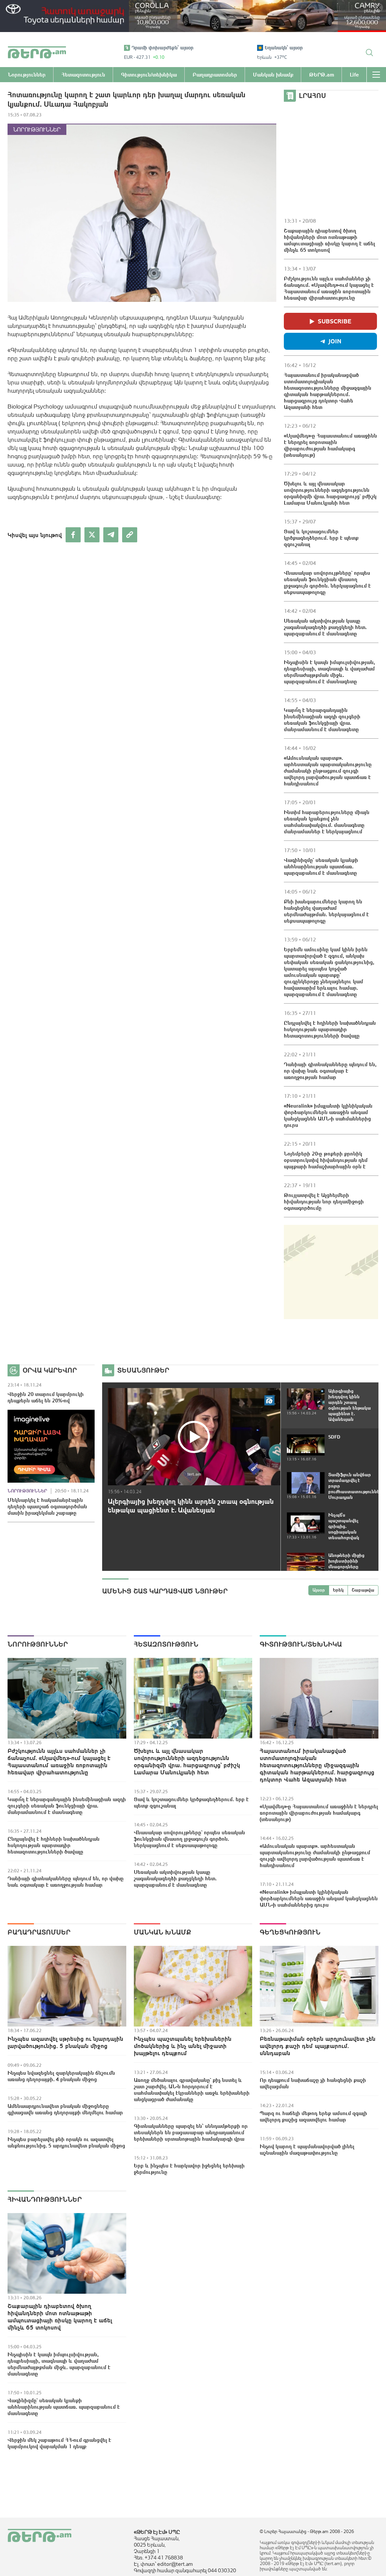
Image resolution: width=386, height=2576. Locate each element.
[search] (369, 52)
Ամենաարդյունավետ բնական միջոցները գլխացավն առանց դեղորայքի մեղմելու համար (65, 2109)
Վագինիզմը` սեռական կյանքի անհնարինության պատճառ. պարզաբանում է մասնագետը (321, 866)
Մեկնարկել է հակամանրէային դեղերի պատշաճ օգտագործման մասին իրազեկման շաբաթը (47, 1506)
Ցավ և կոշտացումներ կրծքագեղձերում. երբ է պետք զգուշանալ (321, 538)
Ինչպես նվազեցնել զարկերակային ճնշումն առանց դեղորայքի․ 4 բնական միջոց (61, 2076)
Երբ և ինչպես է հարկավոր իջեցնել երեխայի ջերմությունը (189, 2169)
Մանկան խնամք (162, 1932)
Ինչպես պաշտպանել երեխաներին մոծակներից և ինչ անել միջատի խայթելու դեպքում (183, 2046)
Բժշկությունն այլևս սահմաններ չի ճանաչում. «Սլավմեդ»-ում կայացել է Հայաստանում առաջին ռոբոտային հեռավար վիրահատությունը (329, 288)
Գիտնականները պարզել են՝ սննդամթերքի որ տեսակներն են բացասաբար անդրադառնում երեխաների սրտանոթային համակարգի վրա (191, 2132)
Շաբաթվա (363, 1590)
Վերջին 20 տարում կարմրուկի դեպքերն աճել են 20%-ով (46, 1397)
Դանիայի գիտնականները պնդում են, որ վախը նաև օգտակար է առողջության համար (330, 1071)
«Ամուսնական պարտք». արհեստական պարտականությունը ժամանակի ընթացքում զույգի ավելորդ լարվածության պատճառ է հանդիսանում (328, 771)
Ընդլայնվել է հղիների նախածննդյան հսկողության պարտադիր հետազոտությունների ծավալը (330, 1029)
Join (335, 341)
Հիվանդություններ (45, 2199)
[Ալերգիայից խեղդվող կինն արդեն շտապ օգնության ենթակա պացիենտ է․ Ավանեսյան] (194, 1437)
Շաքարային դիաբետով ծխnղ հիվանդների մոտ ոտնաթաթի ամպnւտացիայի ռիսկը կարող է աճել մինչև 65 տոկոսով (329, 240)
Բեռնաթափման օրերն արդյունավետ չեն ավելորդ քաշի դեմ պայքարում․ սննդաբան (318, 2046)
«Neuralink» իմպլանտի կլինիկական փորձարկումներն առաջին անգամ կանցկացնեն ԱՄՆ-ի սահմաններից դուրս (328, 1115)
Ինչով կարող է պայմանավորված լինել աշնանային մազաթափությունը (307, 2150)
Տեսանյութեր (143, 1370)
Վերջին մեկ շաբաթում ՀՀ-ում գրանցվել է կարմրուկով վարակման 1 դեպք (59, 2443)
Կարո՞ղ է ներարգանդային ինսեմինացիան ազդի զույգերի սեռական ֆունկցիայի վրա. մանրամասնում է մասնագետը (322, 720)
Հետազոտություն (166, 1644)
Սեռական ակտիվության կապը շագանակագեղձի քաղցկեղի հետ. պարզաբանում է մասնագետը (325, 627)
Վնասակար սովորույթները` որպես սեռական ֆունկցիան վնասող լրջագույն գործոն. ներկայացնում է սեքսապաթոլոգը (327, 582)
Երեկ (338, 1590)
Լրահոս (312, 96)
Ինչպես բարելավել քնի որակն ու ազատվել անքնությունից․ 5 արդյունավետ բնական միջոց (66, 2142)
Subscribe (335, 321)
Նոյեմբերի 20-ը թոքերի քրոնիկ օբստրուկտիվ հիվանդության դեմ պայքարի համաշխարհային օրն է (326, 1160)
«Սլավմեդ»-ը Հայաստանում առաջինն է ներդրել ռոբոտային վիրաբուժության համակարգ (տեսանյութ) (330, 445)
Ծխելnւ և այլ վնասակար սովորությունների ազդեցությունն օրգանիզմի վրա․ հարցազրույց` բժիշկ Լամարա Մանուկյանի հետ (330, 493)
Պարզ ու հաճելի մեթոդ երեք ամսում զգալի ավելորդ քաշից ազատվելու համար (313, 2116)
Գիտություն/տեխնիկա (301, 1644)
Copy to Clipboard (130, 535)
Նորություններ (37, 129)
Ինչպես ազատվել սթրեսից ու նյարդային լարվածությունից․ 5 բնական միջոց (65, 2042)
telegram (111, 535)
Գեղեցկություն (290, 1932)
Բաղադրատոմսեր (39, 1932)
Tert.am (37, 52)
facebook (73, 535)
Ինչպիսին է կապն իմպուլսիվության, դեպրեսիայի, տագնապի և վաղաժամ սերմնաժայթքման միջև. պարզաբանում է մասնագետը (329, 672)
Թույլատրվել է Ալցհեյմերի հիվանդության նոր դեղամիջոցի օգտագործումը (324, 1202)
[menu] (376, 75)
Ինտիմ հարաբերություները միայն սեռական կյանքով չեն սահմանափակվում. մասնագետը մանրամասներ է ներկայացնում (327, 822)
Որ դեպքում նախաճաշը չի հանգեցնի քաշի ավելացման (313, 2083)
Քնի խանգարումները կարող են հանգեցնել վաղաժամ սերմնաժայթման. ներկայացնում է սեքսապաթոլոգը (326, 911)
